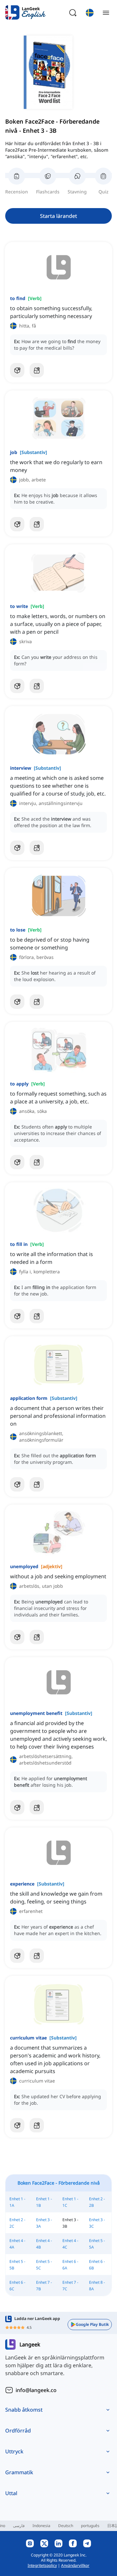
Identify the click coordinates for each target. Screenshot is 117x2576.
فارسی (19, 2526)
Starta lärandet (58, 216)
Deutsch (66, 2526)
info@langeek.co (36, 2390)
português (90, 2526)
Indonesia (41, 2526)
